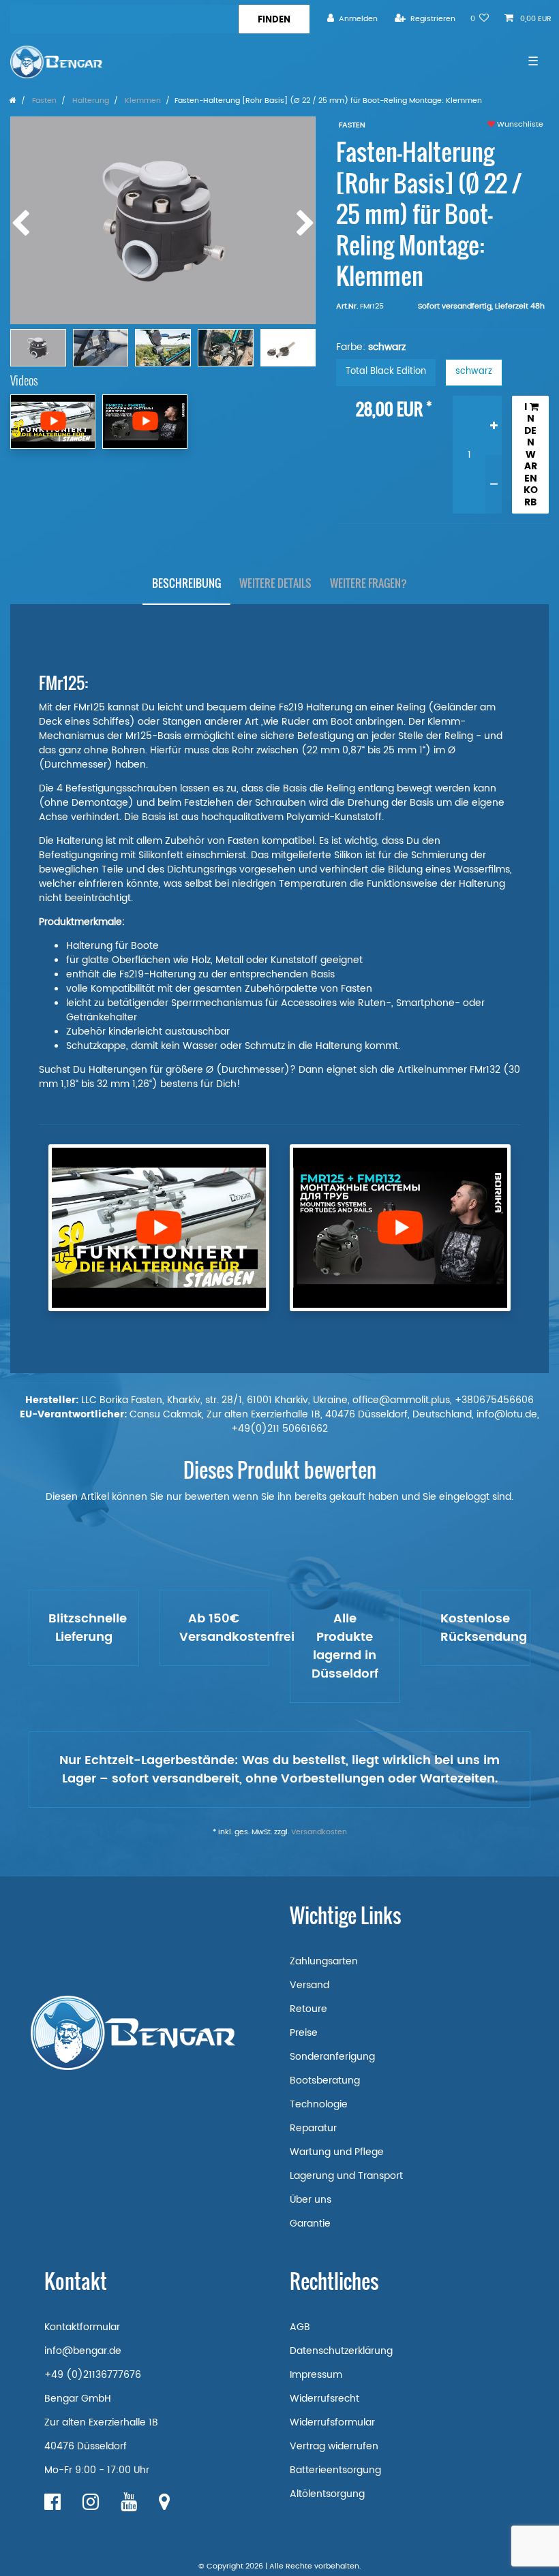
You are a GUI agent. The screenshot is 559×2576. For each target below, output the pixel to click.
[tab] (186, 583)
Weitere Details (275, 583)
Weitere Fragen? (368, 583)
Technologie (319, 2104)
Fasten (43, 101)
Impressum (316, 2375)
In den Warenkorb (531, 455)
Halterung (90, 101)
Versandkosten (319, 1832)
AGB (300, 2327)
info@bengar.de (83, 2351)
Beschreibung (186, 583)
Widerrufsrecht (324, 2399)
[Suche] (274, 19)
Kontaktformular (82, 2327)
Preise (304, 2033)
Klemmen (142, 101)
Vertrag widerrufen (334, 2446)
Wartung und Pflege (337, 2152)
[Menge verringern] (494, 484)
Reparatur (313, 2128)
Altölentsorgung (327, 2494)
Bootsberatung (325, 2080)
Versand (309, 1985)
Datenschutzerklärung (341, 2351)
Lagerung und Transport (346, 2176)
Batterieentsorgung (335, 2470)
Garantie (310, 2224)
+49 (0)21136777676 (93, 2375)
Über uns (311, 2200)
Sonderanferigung (332, 2057)
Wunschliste (519, 125)
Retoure (308, 2009)
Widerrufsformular (332, 2422)
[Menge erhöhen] (494, 425)
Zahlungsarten (324, 1961)
